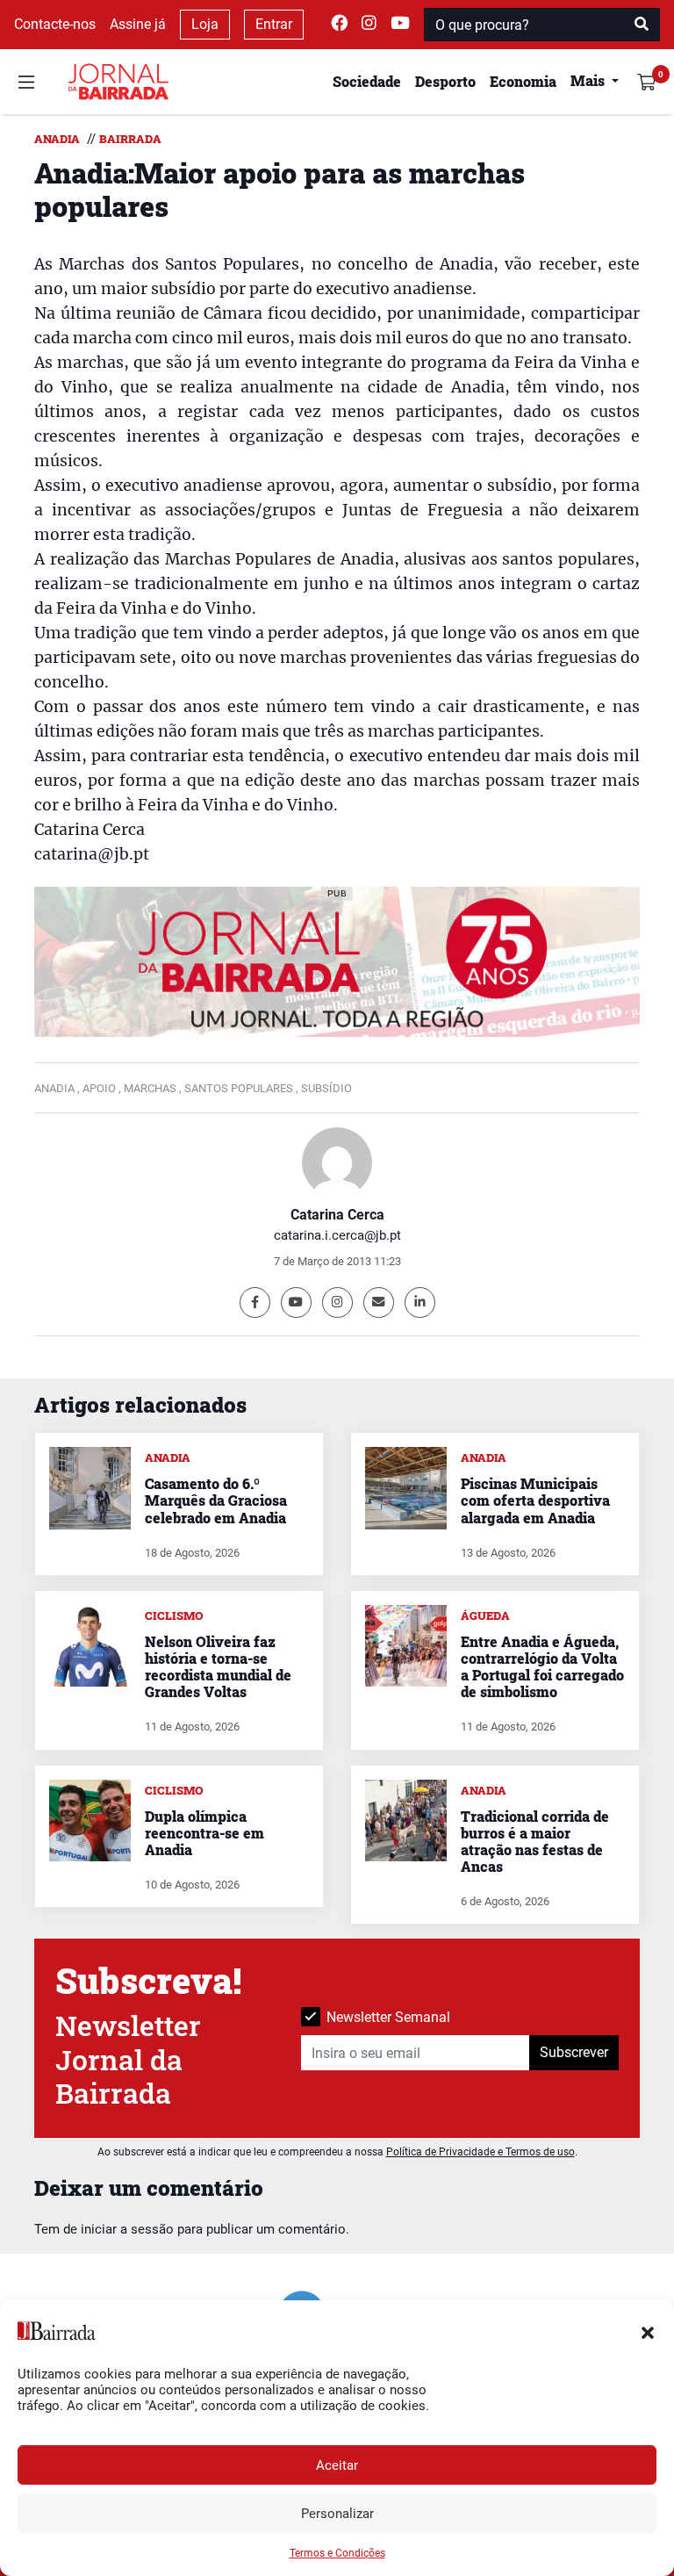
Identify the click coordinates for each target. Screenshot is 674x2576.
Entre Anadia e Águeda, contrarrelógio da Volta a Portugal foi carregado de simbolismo (542, 1667)
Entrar (274, 24)
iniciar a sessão (127, 2229)
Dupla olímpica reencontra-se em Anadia (204, 1833)
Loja (205, 24)
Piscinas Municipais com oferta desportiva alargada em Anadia (535, 1500)
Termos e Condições (337, 2553)
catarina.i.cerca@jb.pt (337, 1235)
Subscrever (574, 2052)
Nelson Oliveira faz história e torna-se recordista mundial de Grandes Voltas (218, 1667)
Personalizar (337, 2514)
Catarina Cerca (337, 1215)
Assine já (138, 24)
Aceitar (337, 2465)
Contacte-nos (55, 24)
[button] (648, 2331)
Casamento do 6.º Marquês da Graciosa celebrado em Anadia (216, 1500)
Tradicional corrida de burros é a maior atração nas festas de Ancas (535, 1842)
